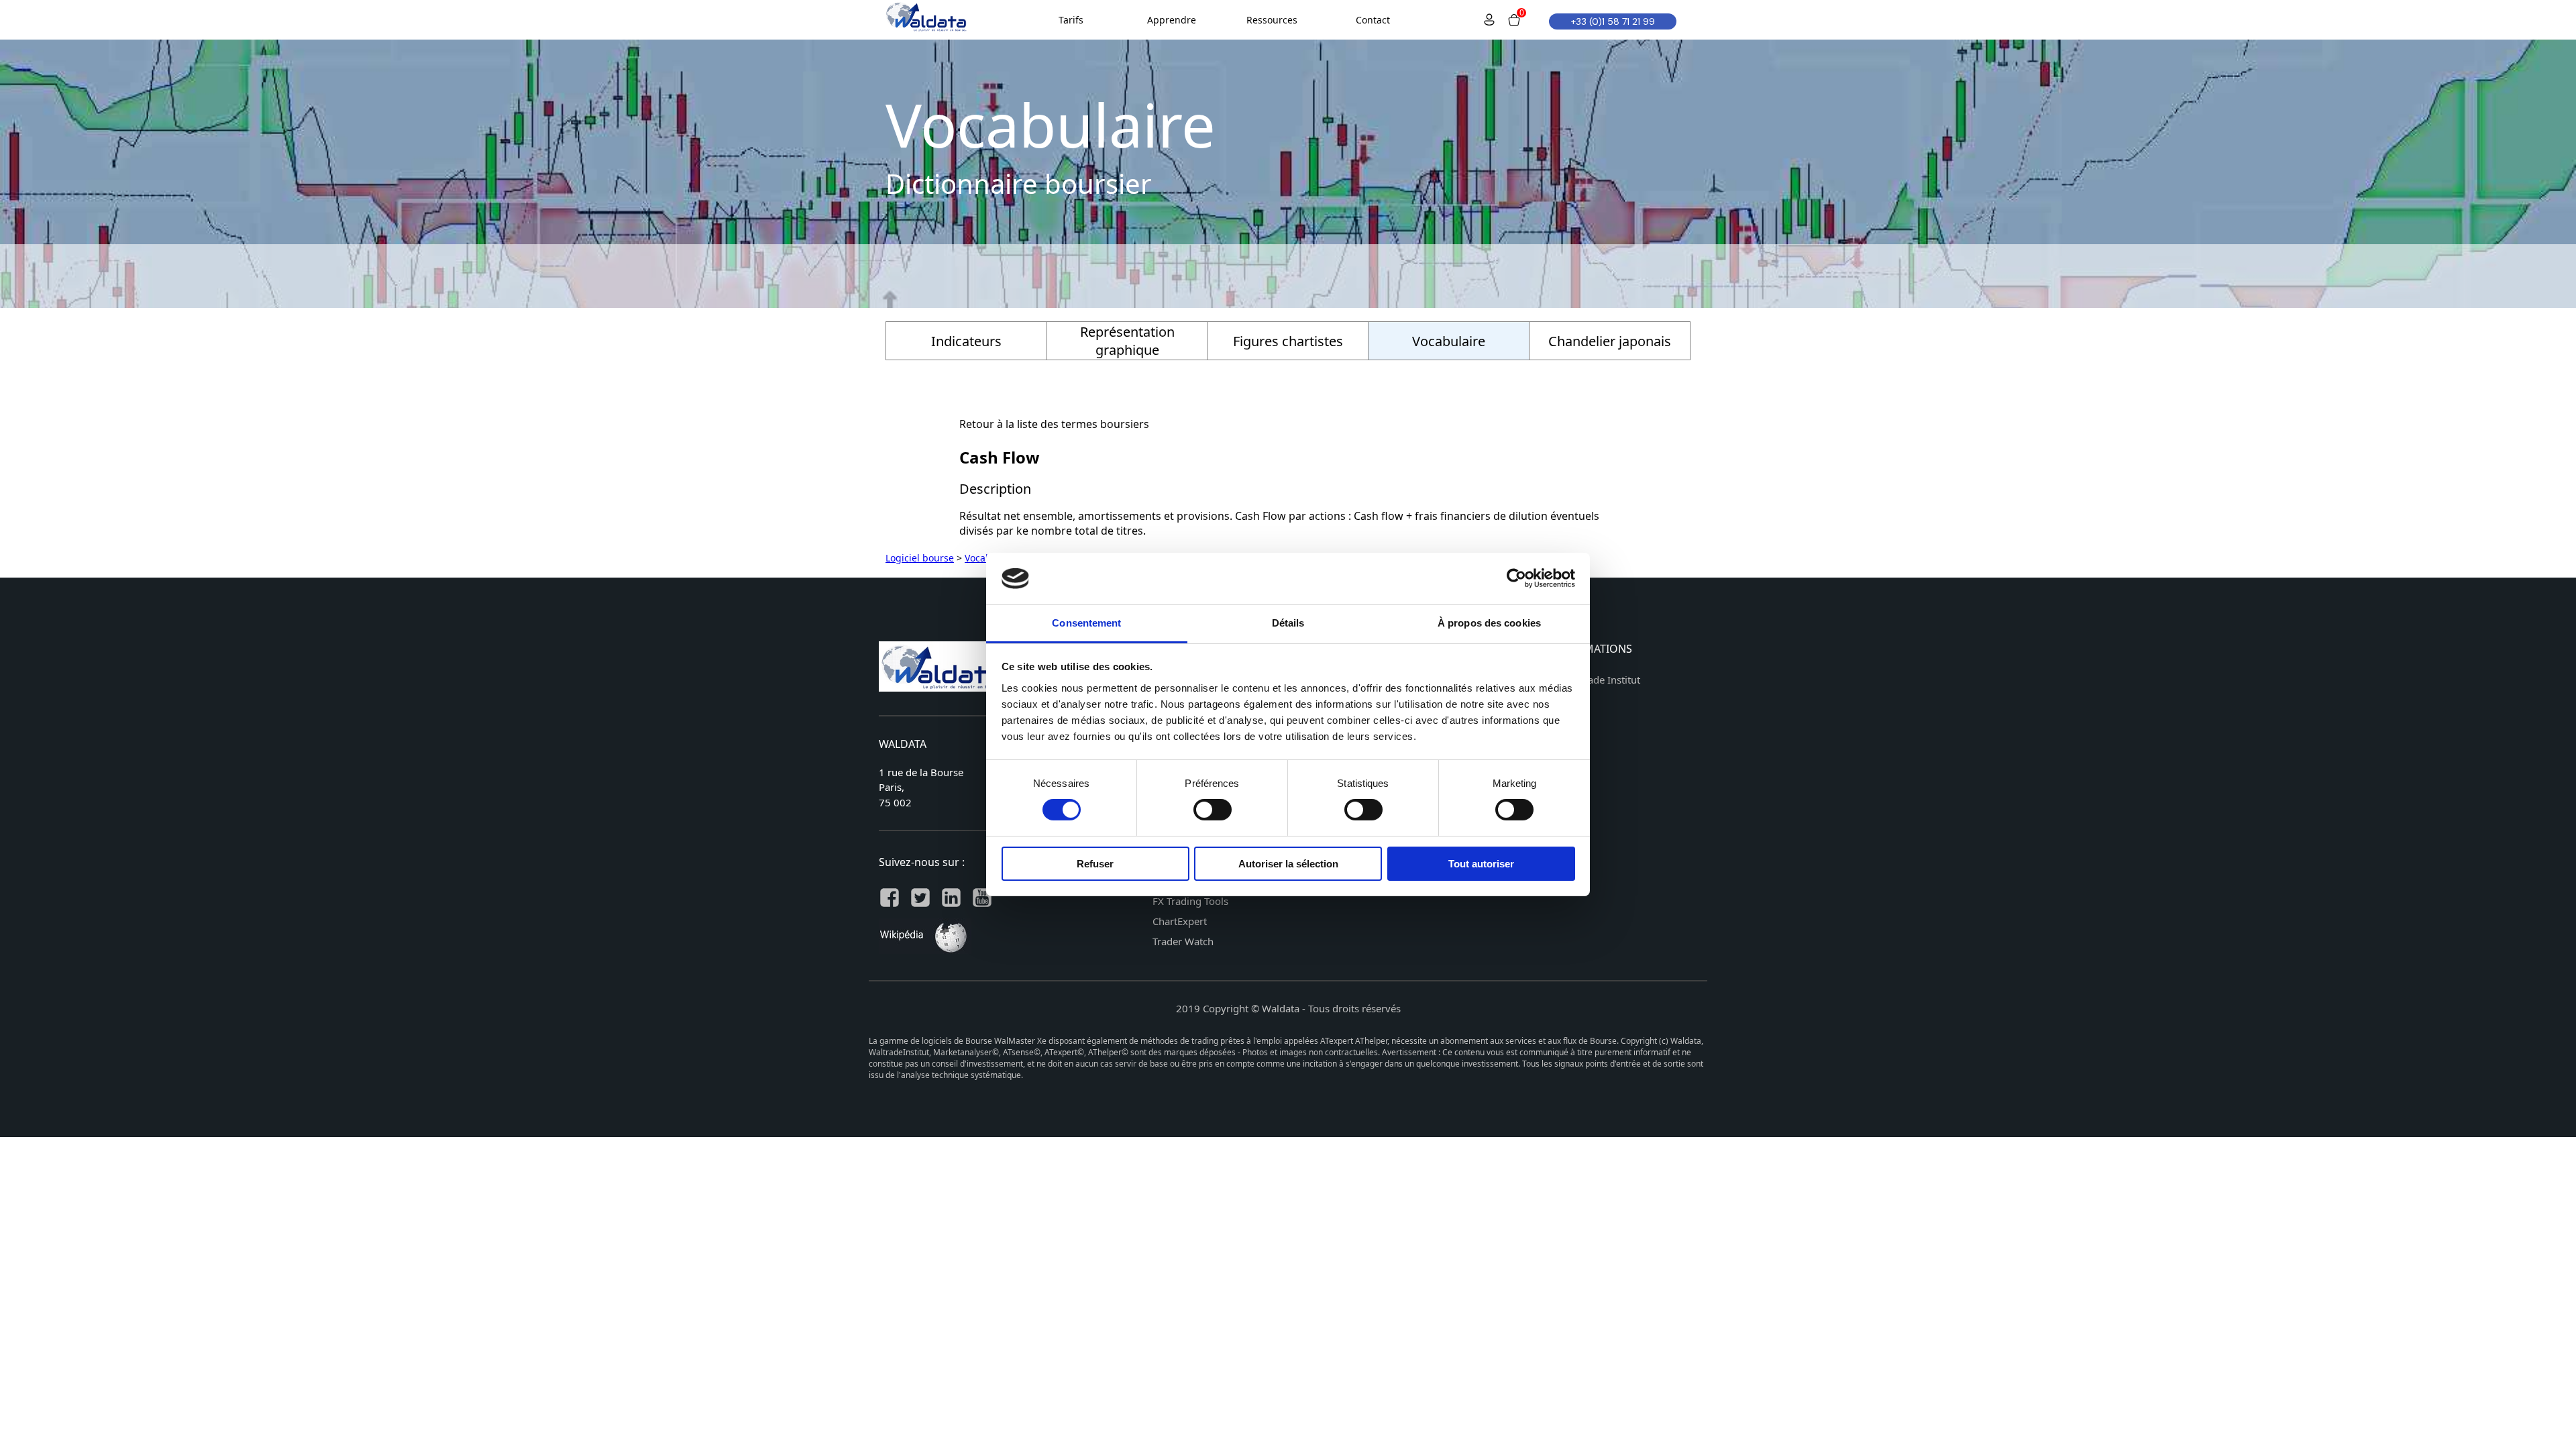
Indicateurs (966, 341)
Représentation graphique (1127, 341)
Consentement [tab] (1086, 623)
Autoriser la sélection (1288, 864)
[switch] (1213, 810)
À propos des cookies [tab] (1489, 623)
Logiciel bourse (920, 558)
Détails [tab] (1288, 623)
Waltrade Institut (1602, 680)
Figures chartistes (1288, 341)
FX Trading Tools (1190, 901)
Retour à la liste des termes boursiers (1054, 424)
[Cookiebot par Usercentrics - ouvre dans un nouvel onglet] (1516, 578)
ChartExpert (1180, 921)
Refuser (1095, 864)
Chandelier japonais (1610, 341)
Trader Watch (1183, 941)
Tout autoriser (1481, 864)
